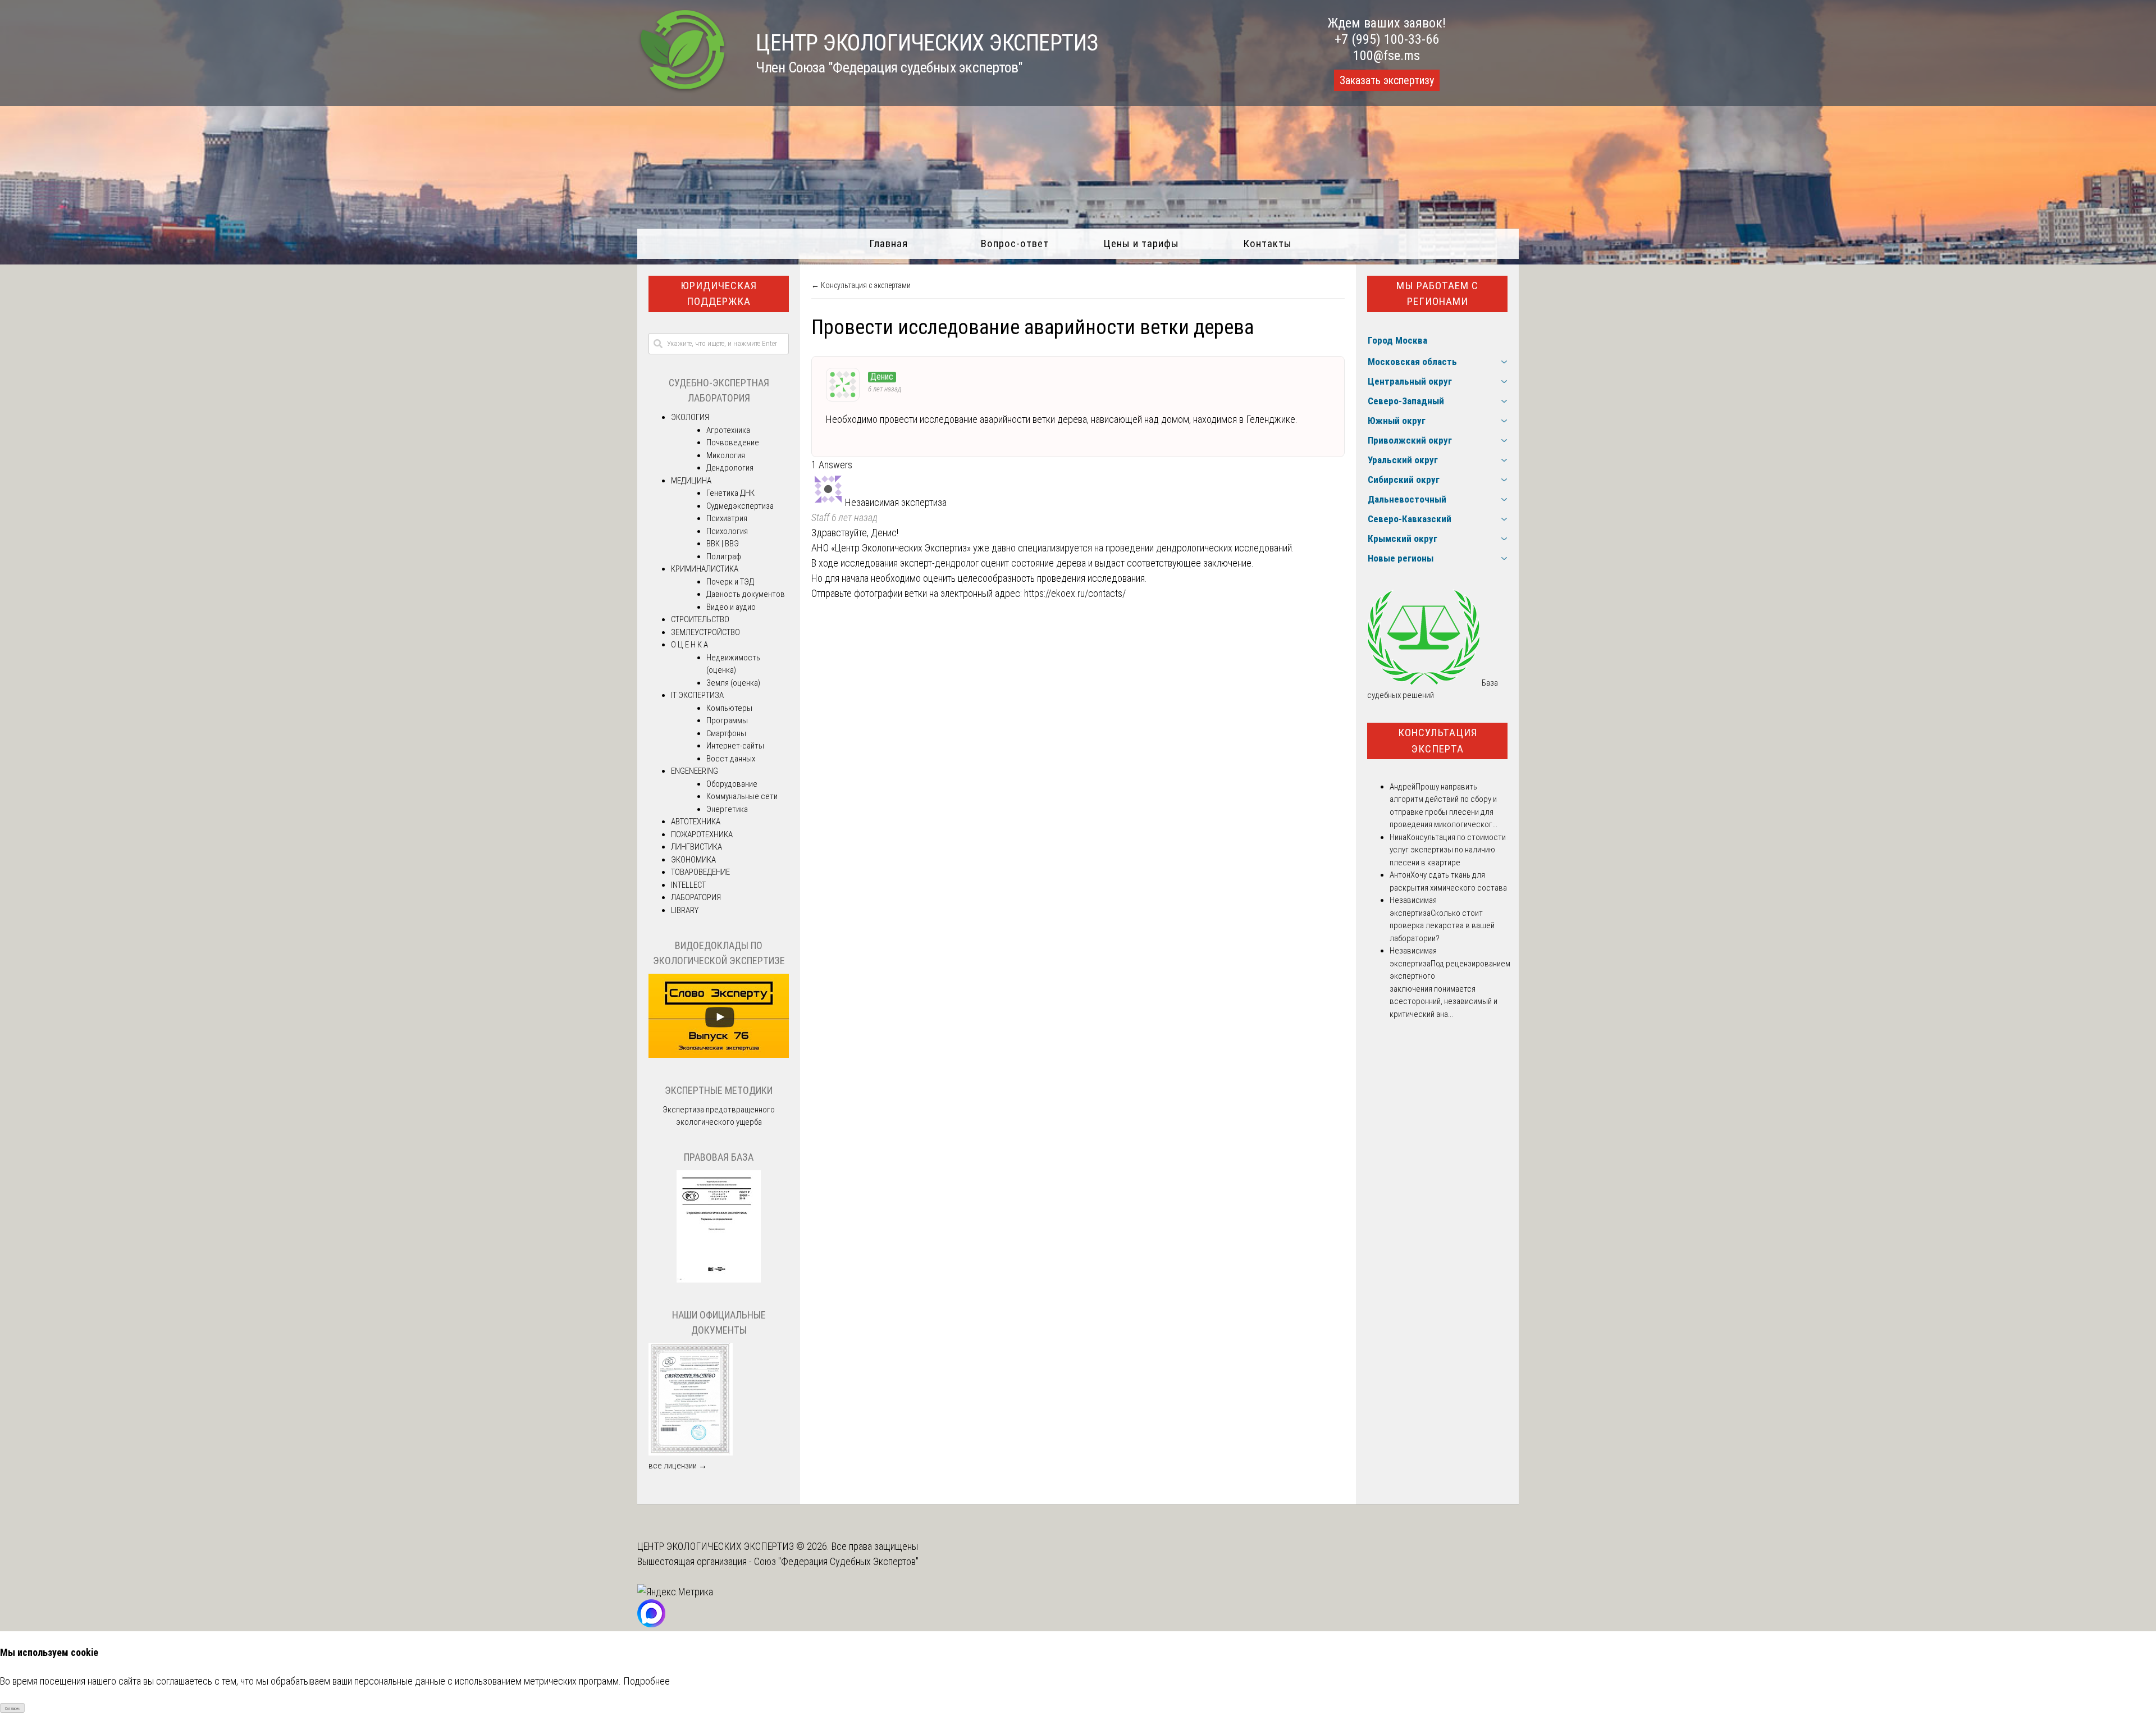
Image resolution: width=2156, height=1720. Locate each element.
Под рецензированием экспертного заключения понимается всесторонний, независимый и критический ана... (1450, 989)
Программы (727, 720)
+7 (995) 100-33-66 (1387, 39)
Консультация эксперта (1438, 741)
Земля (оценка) (733, 683)
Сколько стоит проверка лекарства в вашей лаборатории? (1442, 926)
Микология (726, 455)
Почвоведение (733, 442)
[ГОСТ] (719, 1280)
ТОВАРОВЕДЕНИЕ (700, 872)
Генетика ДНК (730, 493)
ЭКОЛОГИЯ (690, 417)
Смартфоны (726, 733)
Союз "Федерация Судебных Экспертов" (836, 1561)
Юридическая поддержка (719, 294)
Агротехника (728, 430)
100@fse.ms (1387, 56)
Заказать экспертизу (1387, 80)
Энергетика (727, 809)
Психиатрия (727, 518)
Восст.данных (731, 759)
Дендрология (730, 468)
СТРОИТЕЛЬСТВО (700, 619)
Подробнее (647, 1681)
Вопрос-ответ (1015, 243)
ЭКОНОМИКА (693, 860)
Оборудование (732, 784)
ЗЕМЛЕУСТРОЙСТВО (705, 632)
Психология (727, 531)
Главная (889, 243)
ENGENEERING (695, 771)
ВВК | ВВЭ (723, 544)
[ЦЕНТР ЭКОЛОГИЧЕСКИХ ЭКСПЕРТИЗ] (682, 90)
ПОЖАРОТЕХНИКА (702, 834)
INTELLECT (688, 885)
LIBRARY (685, 910)
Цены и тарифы (1141, 243)
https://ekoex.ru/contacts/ (1075, 593)
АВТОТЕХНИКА (696, 822)
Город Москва (1397, 340)
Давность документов (746, 594)
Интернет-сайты (735, 746)
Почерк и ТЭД (730, 582)
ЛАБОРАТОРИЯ (696, 897)
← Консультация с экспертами (861, 285)
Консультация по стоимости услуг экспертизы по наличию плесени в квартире (1448, 850)
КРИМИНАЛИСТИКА (705, 569)
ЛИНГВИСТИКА (696, 847)
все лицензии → (678, 1466)
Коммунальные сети (742, 796)
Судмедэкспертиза (740, 506)
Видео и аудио (731, 607)
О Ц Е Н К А (689, 645)
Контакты (1267, 243)
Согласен (13, 1708)
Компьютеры (729, 708)
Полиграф (724, 556)
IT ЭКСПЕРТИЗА (697, 695)
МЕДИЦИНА (691, 481)
